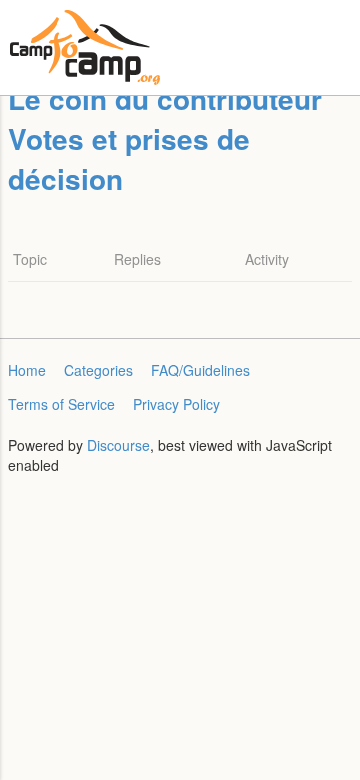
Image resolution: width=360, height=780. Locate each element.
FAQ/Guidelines (200, 370)
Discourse (118, 445)
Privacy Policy (176, 404)
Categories (98, 370)
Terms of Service (61, 404)
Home (27, 370)
